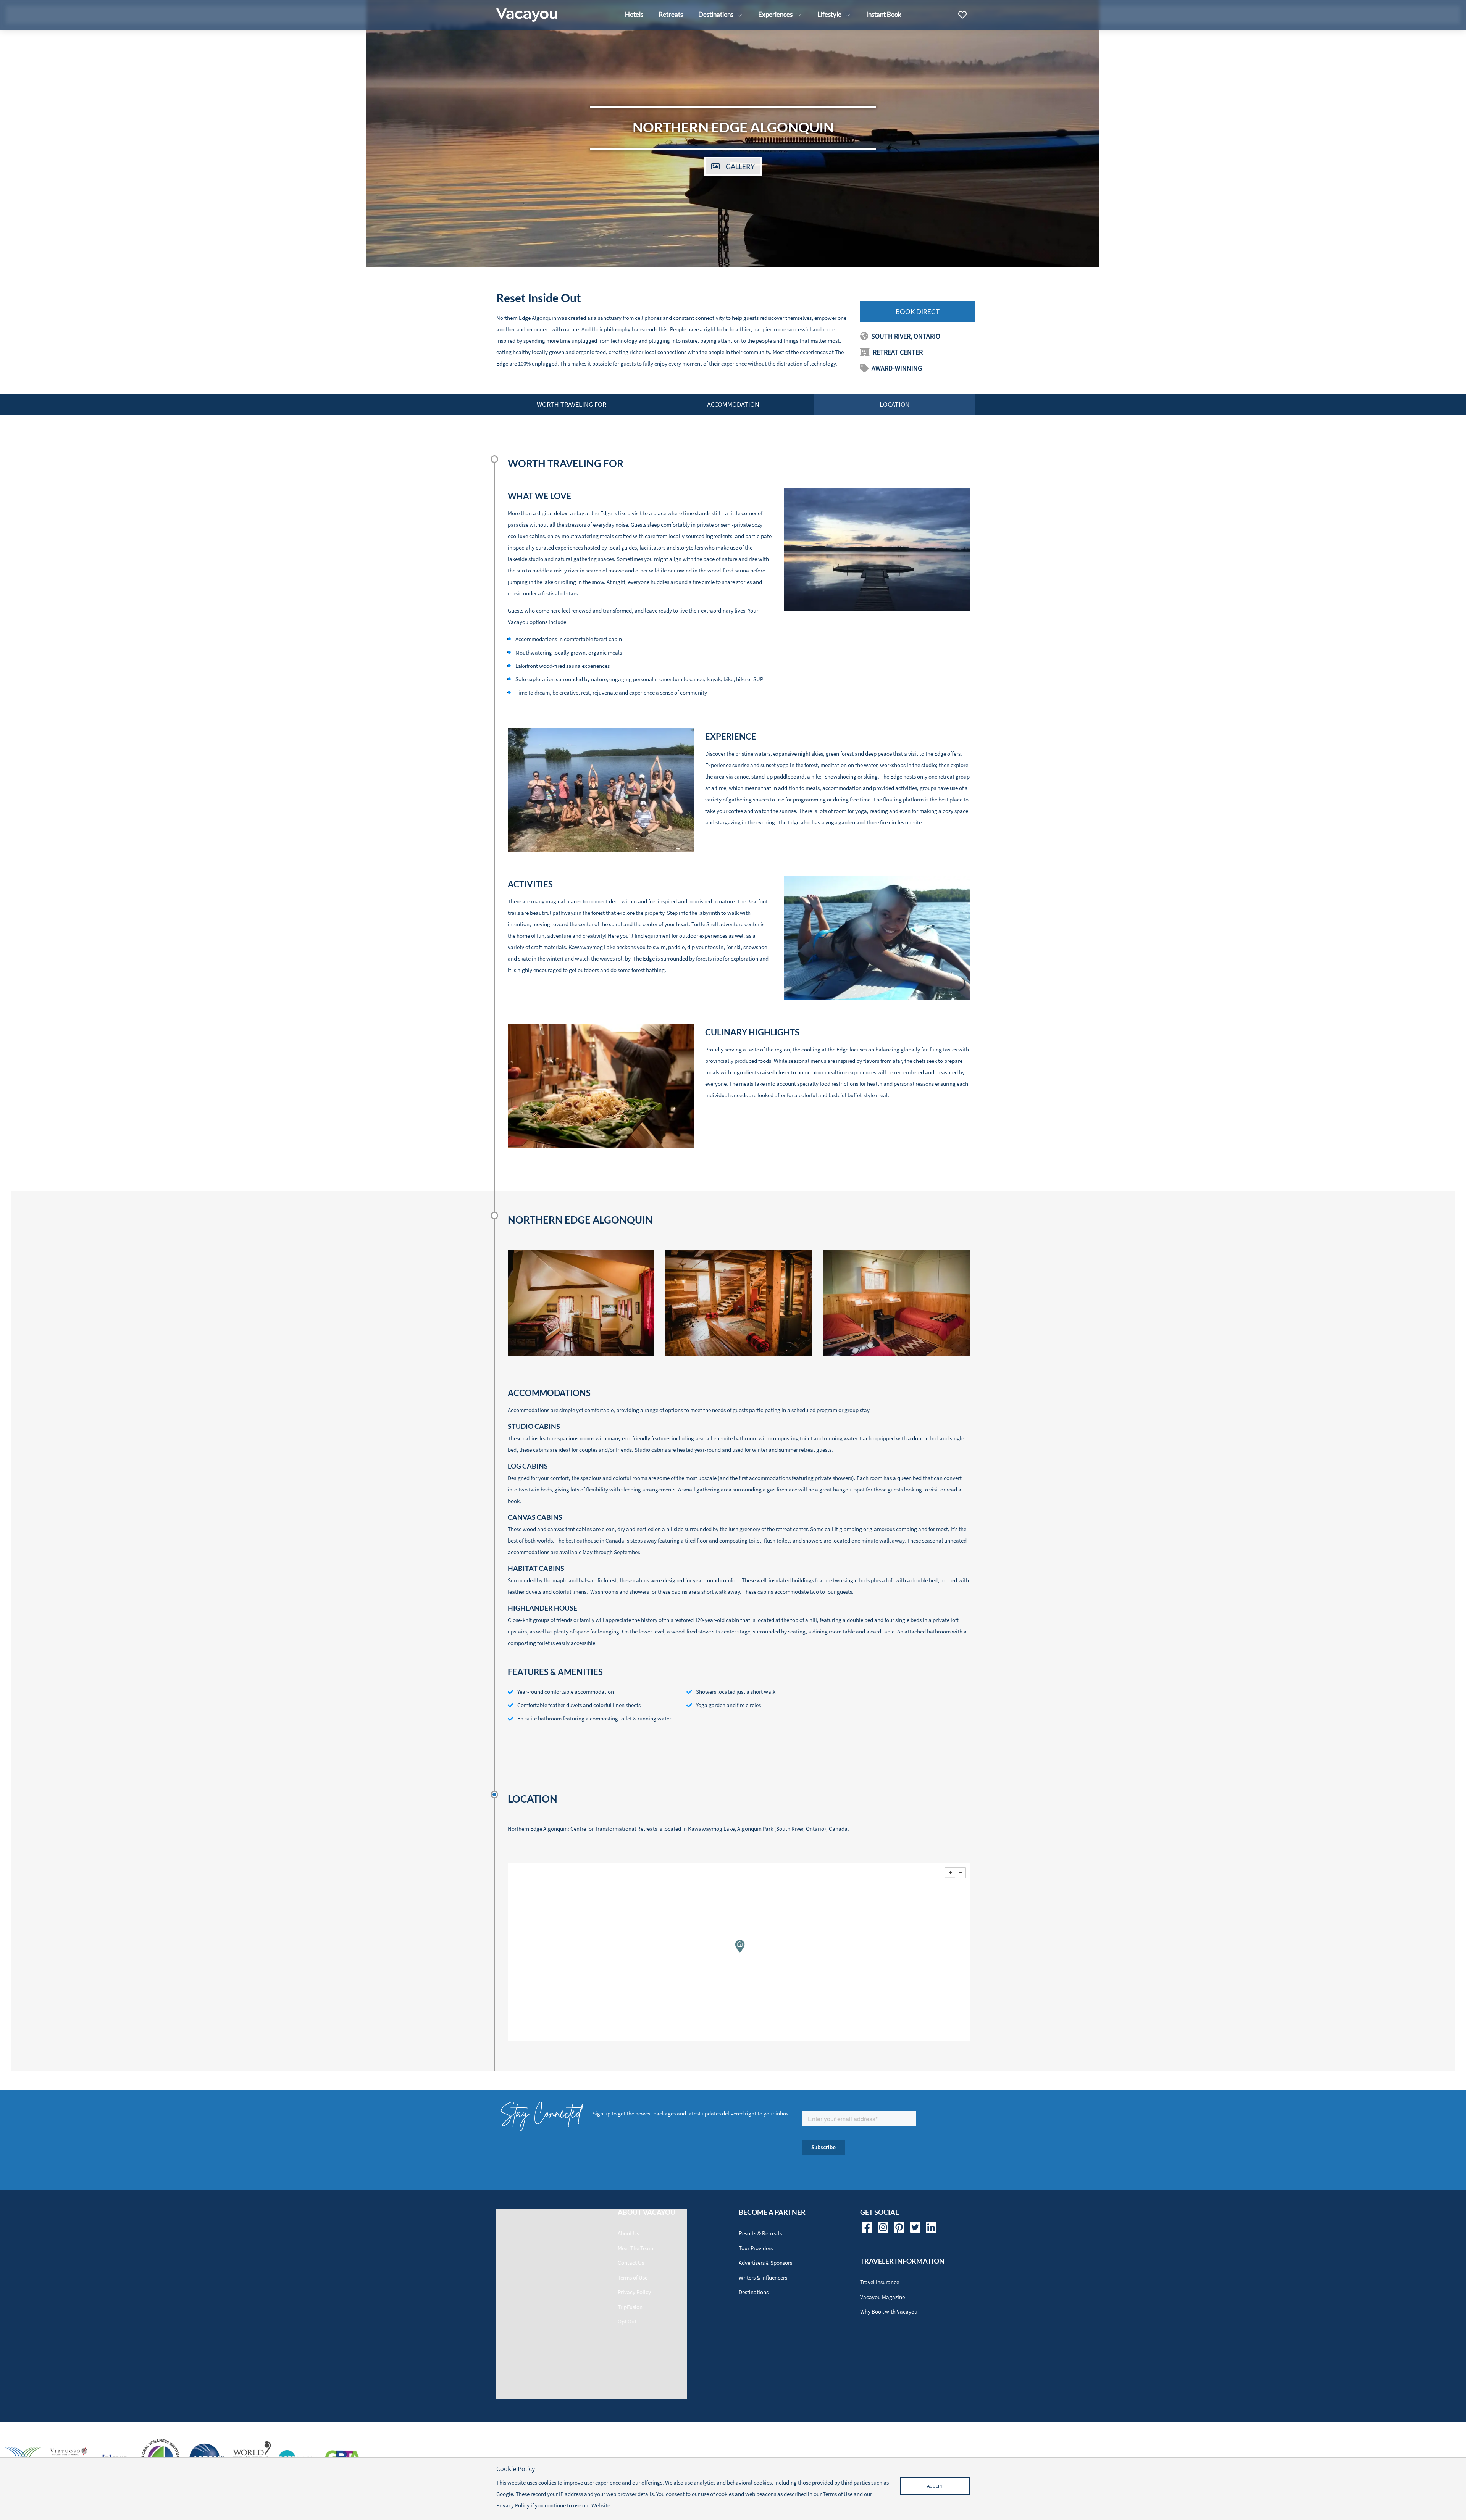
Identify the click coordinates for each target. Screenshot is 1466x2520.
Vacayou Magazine (882, 2297)
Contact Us (631, 2263)
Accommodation (733, 404)
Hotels (634, 14)
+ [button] (950, 1873)
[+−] (739, 1952)
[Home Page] (527, 15)
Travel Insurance (880, 2282)
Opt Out (627, 2321)
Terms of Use (633, 2277)
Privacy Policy (634, 2292)
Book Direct (918, 312)
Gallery (740, 166)
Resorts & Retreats (760, 2233)
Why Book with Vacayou (889, 2311)
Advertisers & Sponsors (765, 2263)
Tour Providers (756, 2248)
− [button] (960, 1873)
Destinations (754, 2292)
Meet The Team (635, 2248)
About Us (628, 2233)
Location (895, 404)
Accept (935, 2486)
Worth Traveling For (572, 404)
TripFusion (630, 2307)
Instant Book (884, 14)
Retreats (671, 14)
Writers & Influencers (763, 2277)
